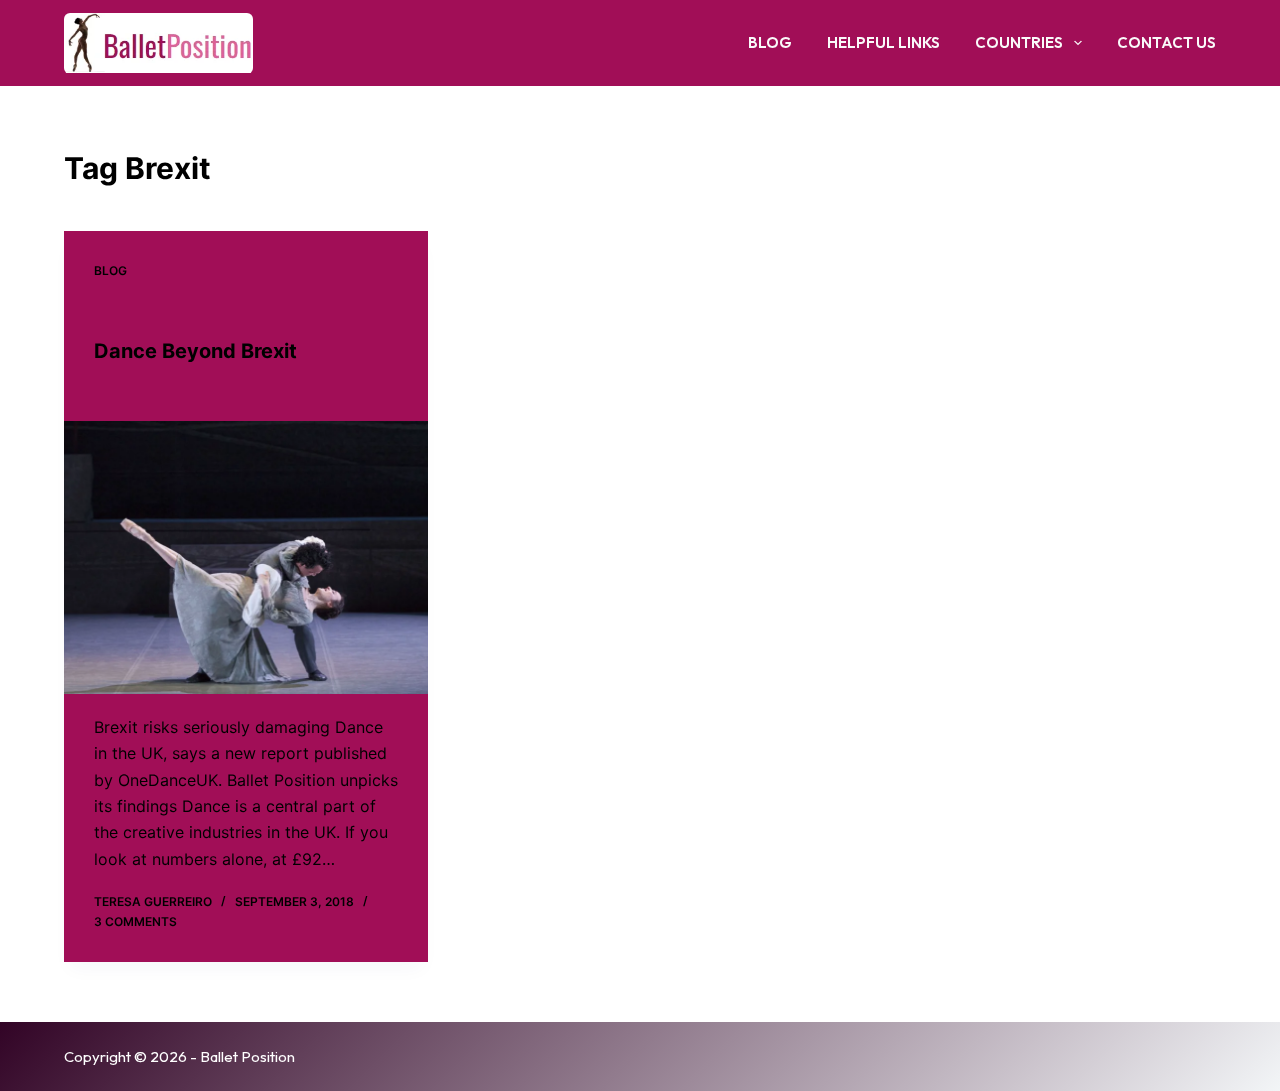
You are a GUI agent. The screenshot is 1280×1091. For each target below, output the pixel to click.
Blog (770, 42)
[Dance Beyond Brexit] (246, 557)
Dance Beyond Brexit (195, 351)
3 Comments (135, 921)
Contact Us (1166, 42)
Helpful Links (883, 42)
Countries (1019, 42)
